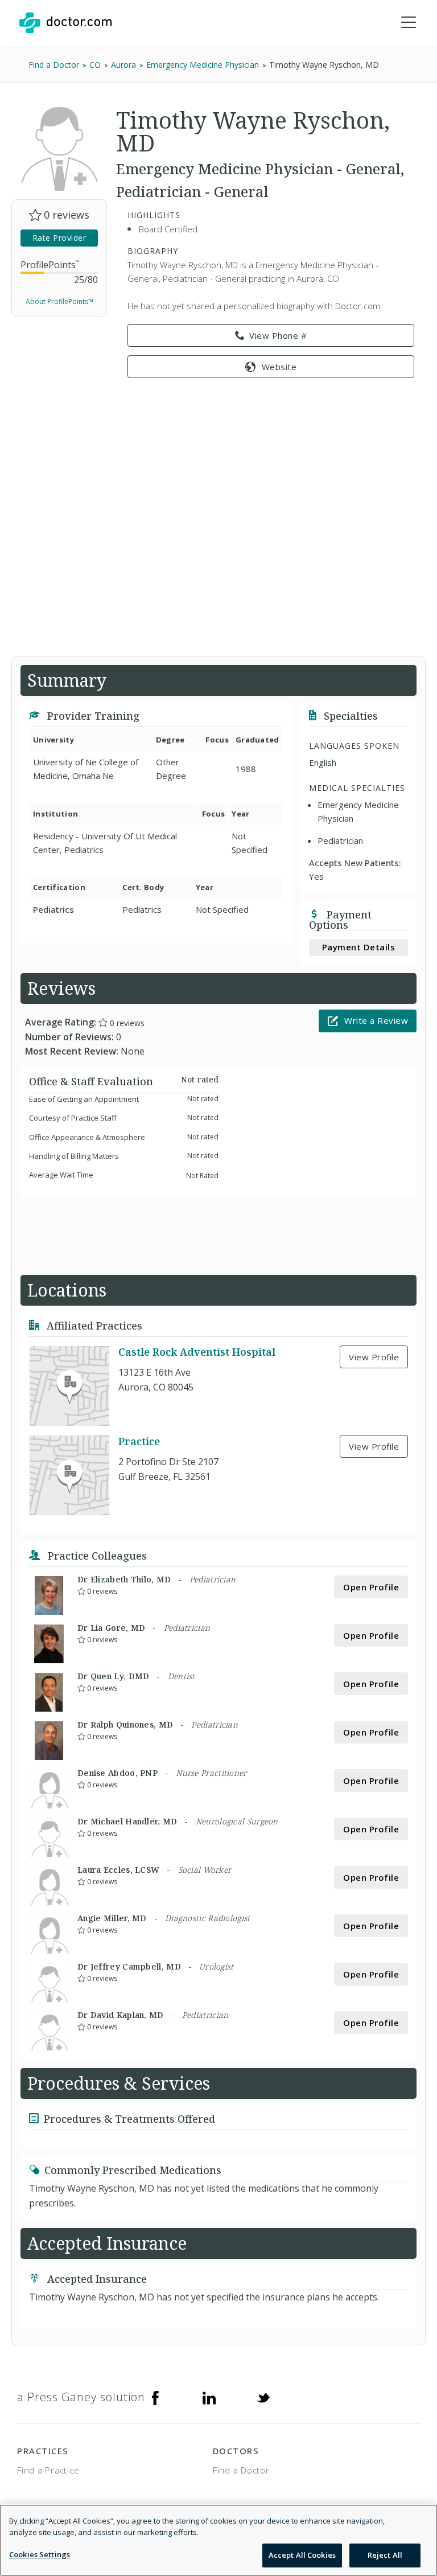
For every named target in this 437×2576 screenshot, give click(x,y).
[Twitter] (263, 2397)
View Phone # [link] (278, 335)
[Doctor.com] (65, 23)
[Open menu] (409, 23)
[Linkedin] (209, 2397)
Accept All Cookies (302, 2555)
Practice (139, 1441)
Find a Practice (48, 2470)
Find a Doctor (241, 2470)
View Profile (374, 1357)
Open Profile (371, 1587)
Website (279, 367)
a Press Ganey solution (81, 2397)
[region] (218, 2540)
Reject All (385, 2555)
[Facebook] (155, 2397)
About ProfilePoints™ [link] (59, 302)
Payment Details (359, 947)
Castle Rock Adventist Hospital (197, 1352)
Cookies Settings (40, 2554)
